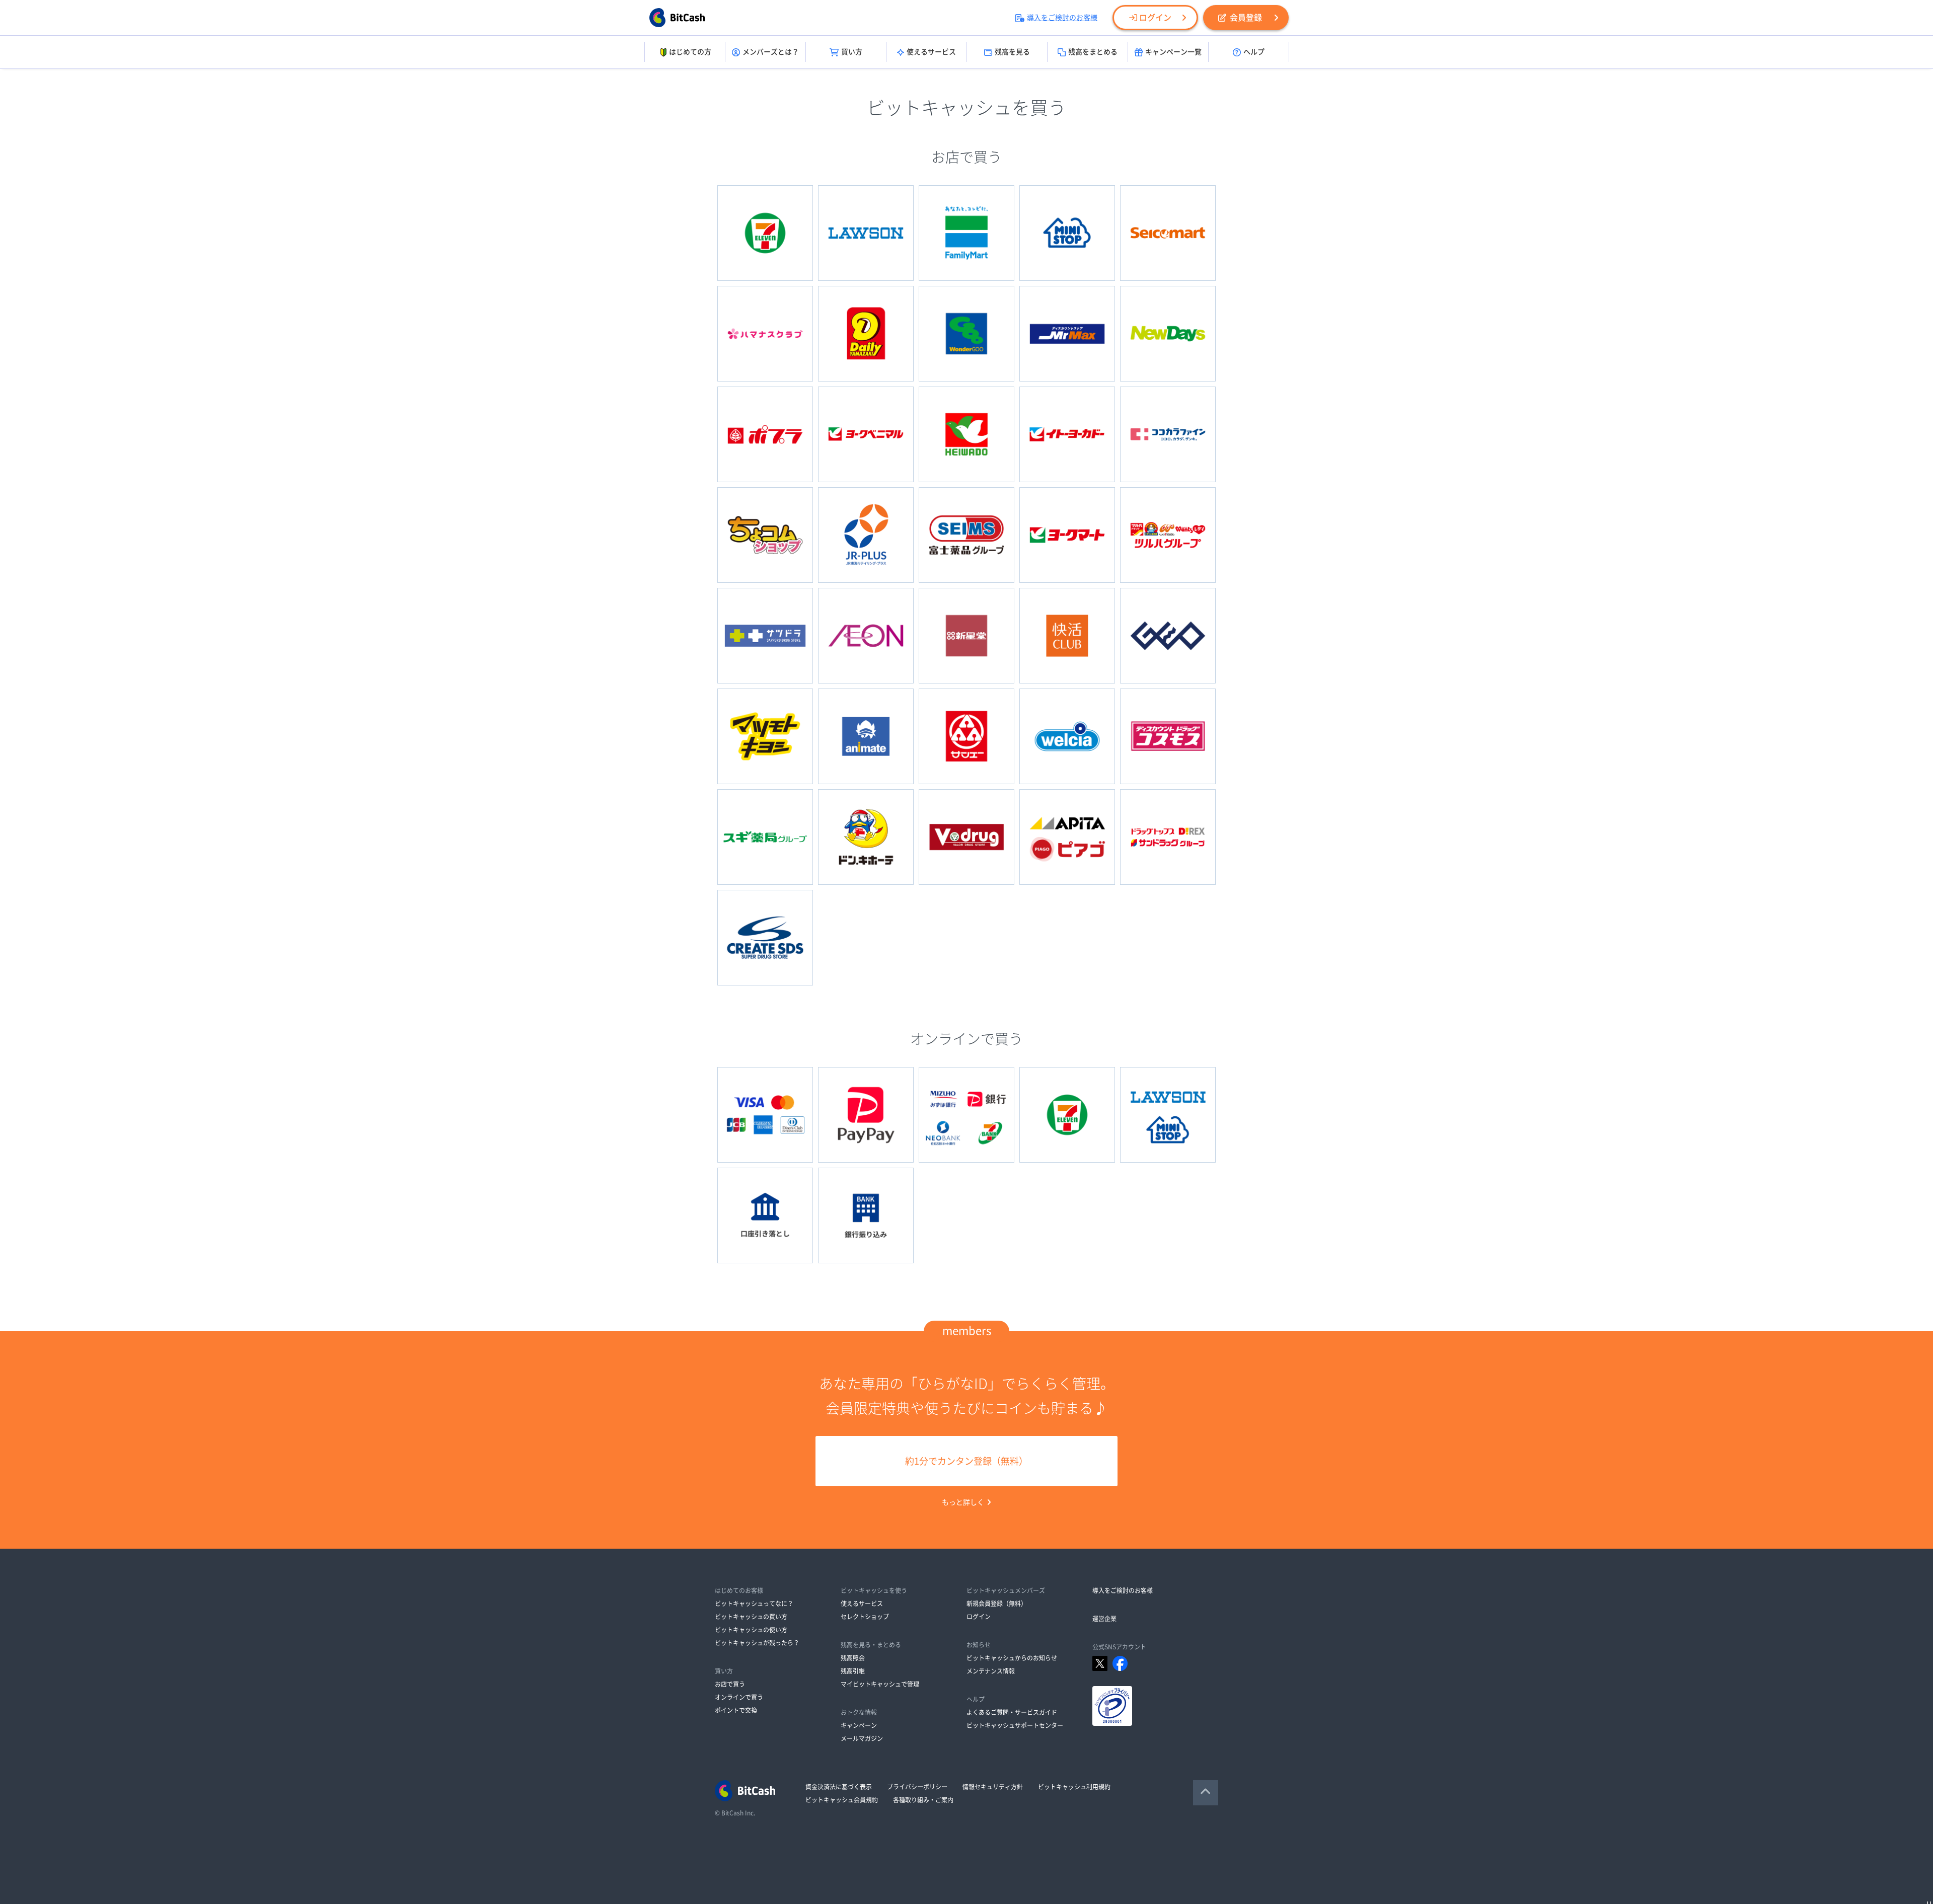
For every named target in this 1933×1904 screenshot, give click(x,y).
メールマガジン (862, 1738)
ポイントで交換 (736, 1710)
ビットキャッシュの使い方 (751, 1630)
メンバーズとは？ (771, 52)
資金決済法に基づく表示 (839, 1787)
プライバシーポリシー (917, 1787)
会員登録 (1246, 18)
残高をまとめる (1093, 52)
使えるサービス (931, 52)
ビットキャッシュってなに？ (754, 1604)
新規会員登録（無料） (997, 1604)
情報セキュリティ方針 (993, 1787)
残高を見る (1012, 52)
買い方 (852, 52)
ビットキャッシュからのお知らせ (1012, 1658)
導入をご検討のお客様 (1062, 18)
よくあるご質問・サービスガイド (1012, 1712)
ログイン (1155, 18)
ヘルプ (1254, 52)
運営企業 (1104, 1619)
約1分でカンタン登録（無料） (966, 1461)
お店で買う (730, 1684)
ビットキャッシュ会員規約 (842, 1800)
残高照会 (853, 1658)
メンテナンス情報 (991, 1671)
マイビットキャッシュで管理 (880, 1684)
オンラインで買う (739, 1697)
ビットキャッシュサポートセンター (1015, 1725)
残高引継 (853, 1671)
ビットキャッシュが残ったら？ (757, 1643)
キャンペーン (859, 1725)
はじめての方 (690, 52)
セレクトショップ (865, 1617)
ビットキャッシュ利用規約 (1074, 1787)
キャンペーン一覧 (1173, 52)
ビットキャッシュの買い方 (751, 1617)
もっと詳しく (963, 1502)
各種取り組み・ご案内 (923, 1800)
